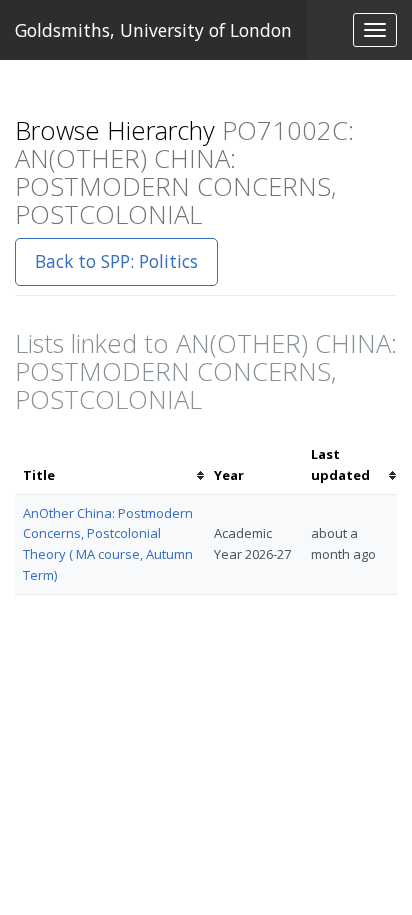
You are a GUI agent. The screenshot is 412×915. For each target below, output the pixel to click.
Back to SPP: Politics (116, 261)
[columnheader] (110, 465)
